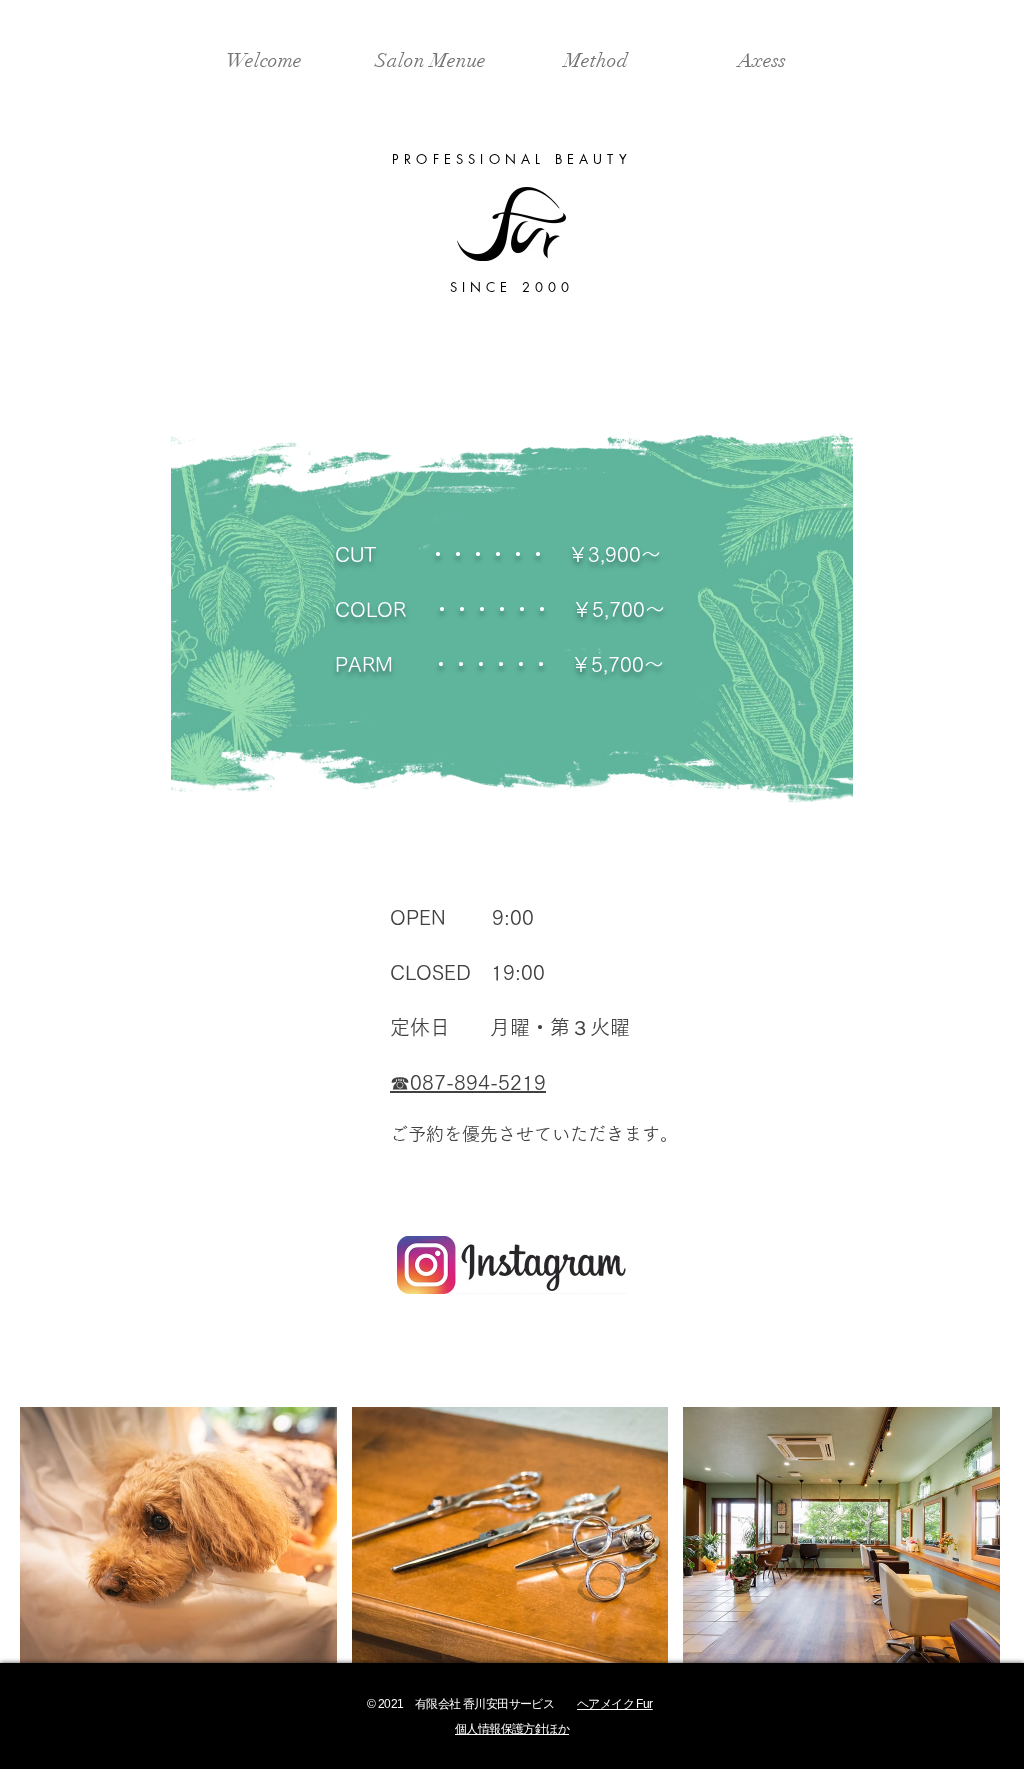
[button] (178, 1535)
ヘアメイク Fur (615, 1704)
